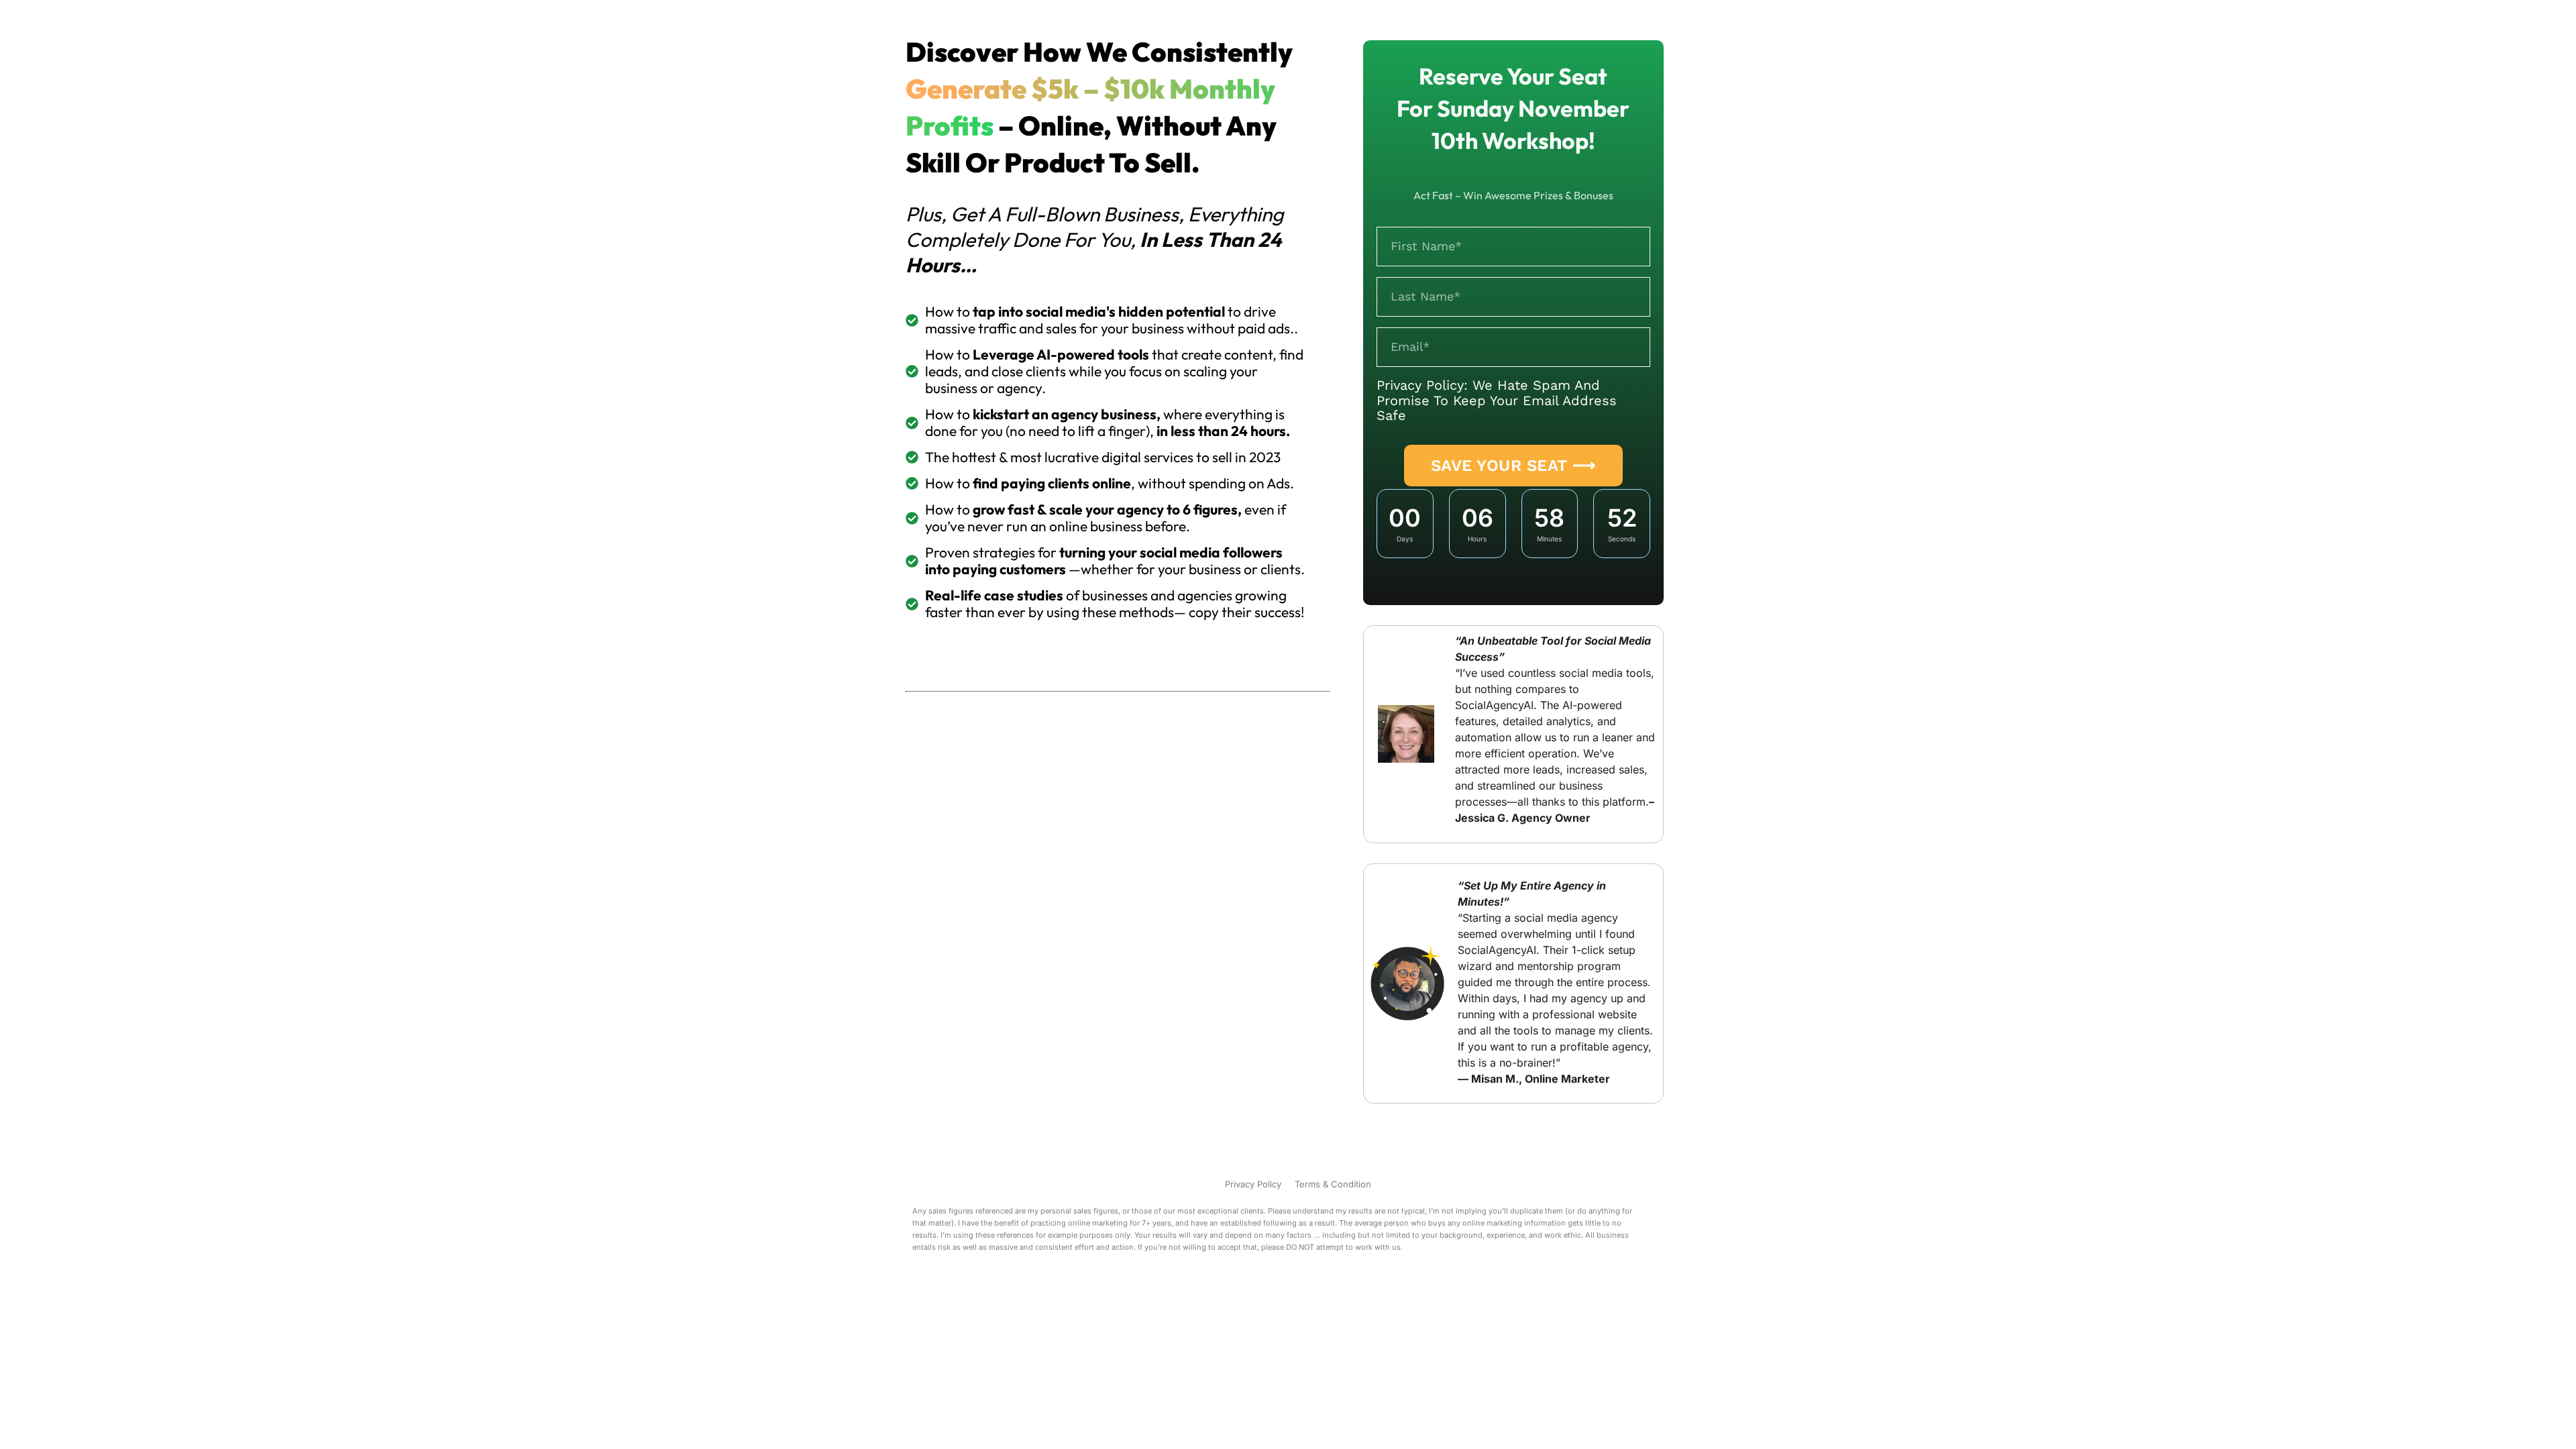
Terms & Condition (1333, 1184)
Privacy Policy (1253, 1184)
